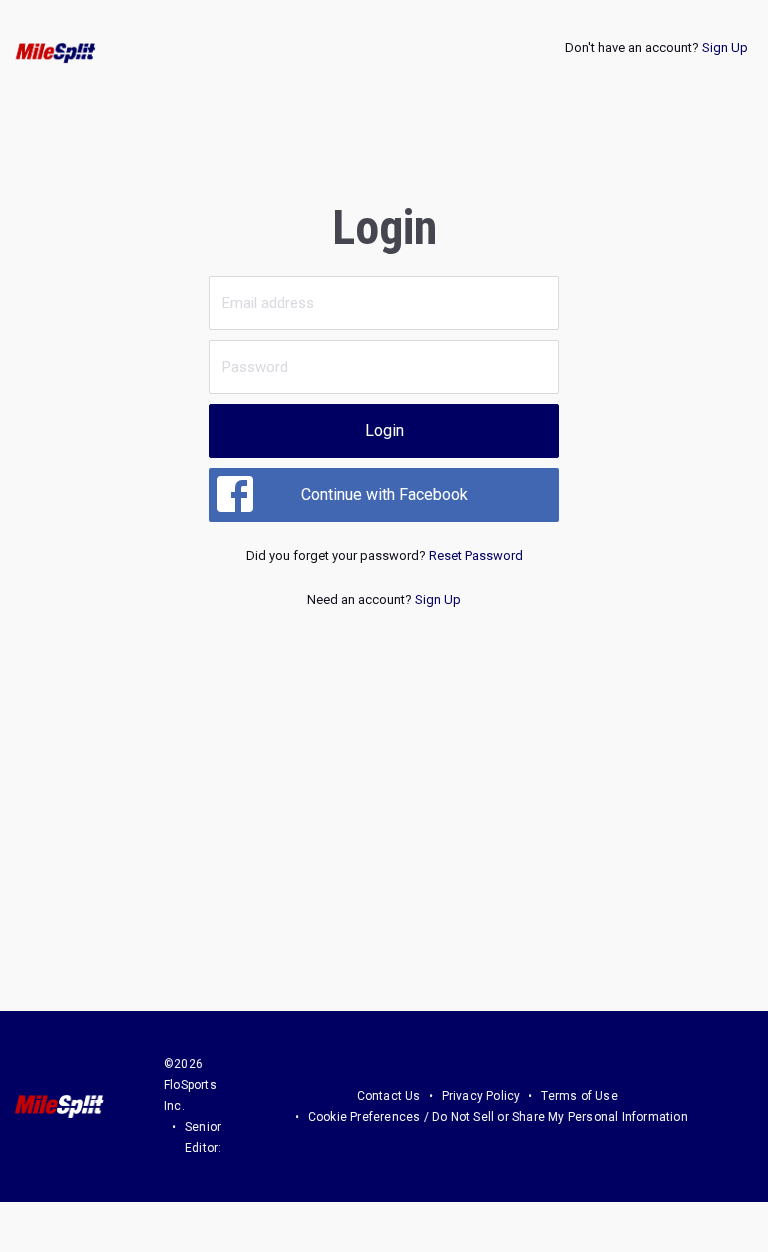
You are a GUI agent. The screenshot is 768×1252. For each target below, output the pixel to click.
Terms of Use (579, 1096)
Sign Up (725, 47)
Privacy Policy (481, 1096)
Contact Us (389, 1096)
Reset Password (476, 555)
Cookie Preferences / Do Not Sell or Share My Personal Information (498, 1117)
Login (384, 430)
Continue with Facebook (384, 494)
